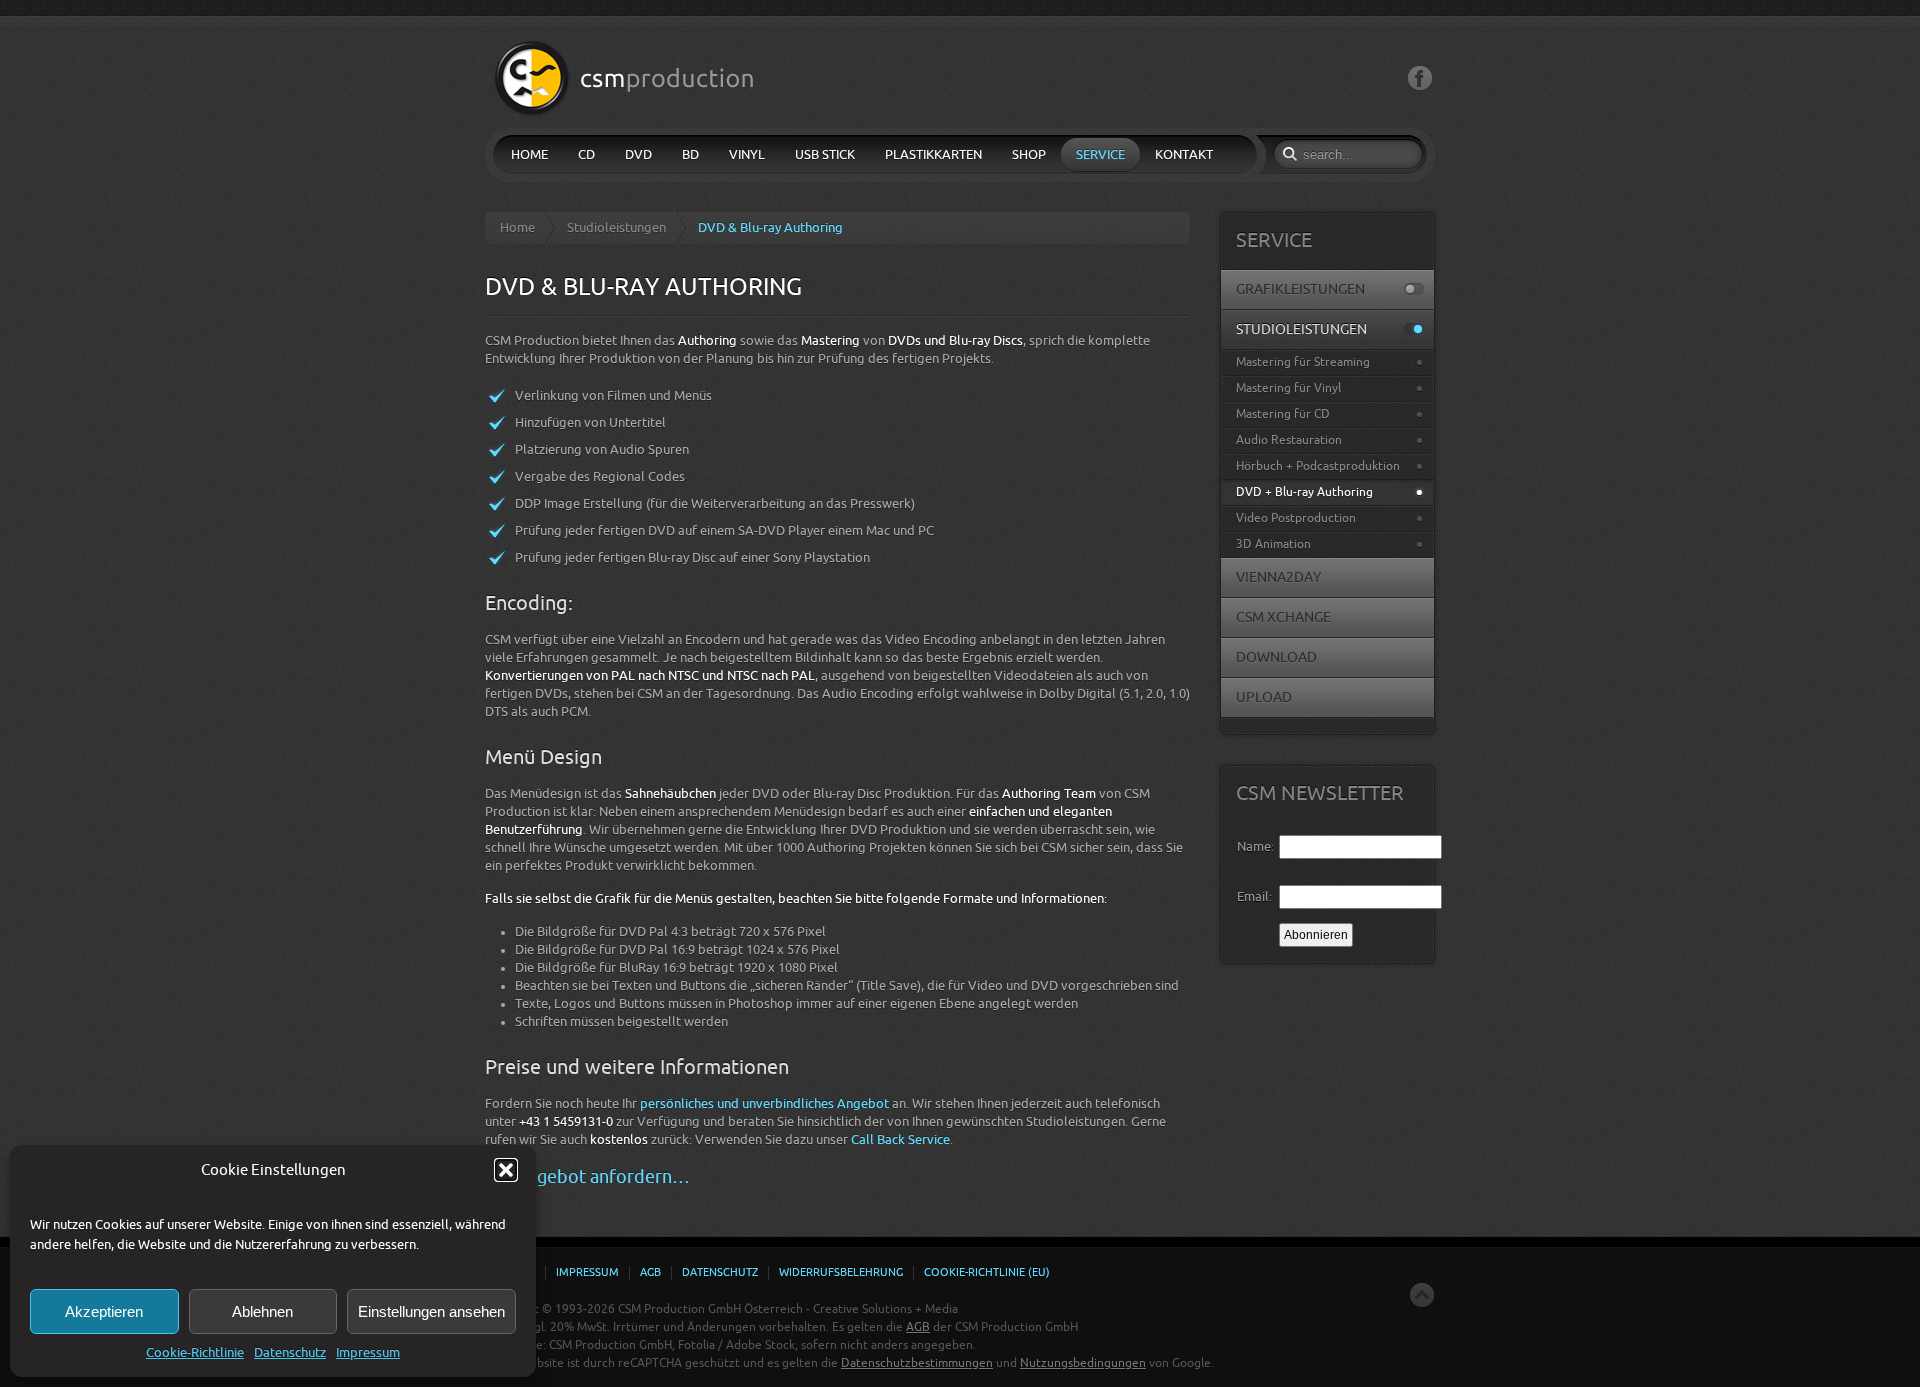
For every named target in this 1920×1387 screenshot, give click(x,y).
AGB (918, 1327)
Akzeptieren (104, 1311)
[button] (506, 1170)
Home (517, 227)
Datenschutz (290, 1352)
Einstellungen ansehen (431, 1311)
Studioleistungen (616, 227)
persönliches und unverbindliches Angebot (764, 1103)
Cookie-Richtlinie (195, 1352)
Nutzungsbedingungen (1083, 1363)
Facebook (1420, 78)
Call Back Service (900, 1139)
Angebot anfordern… (602, 1177)
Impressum (368, 1352)
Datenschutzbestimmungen (917, 1363)
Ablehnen (262, 1311)
